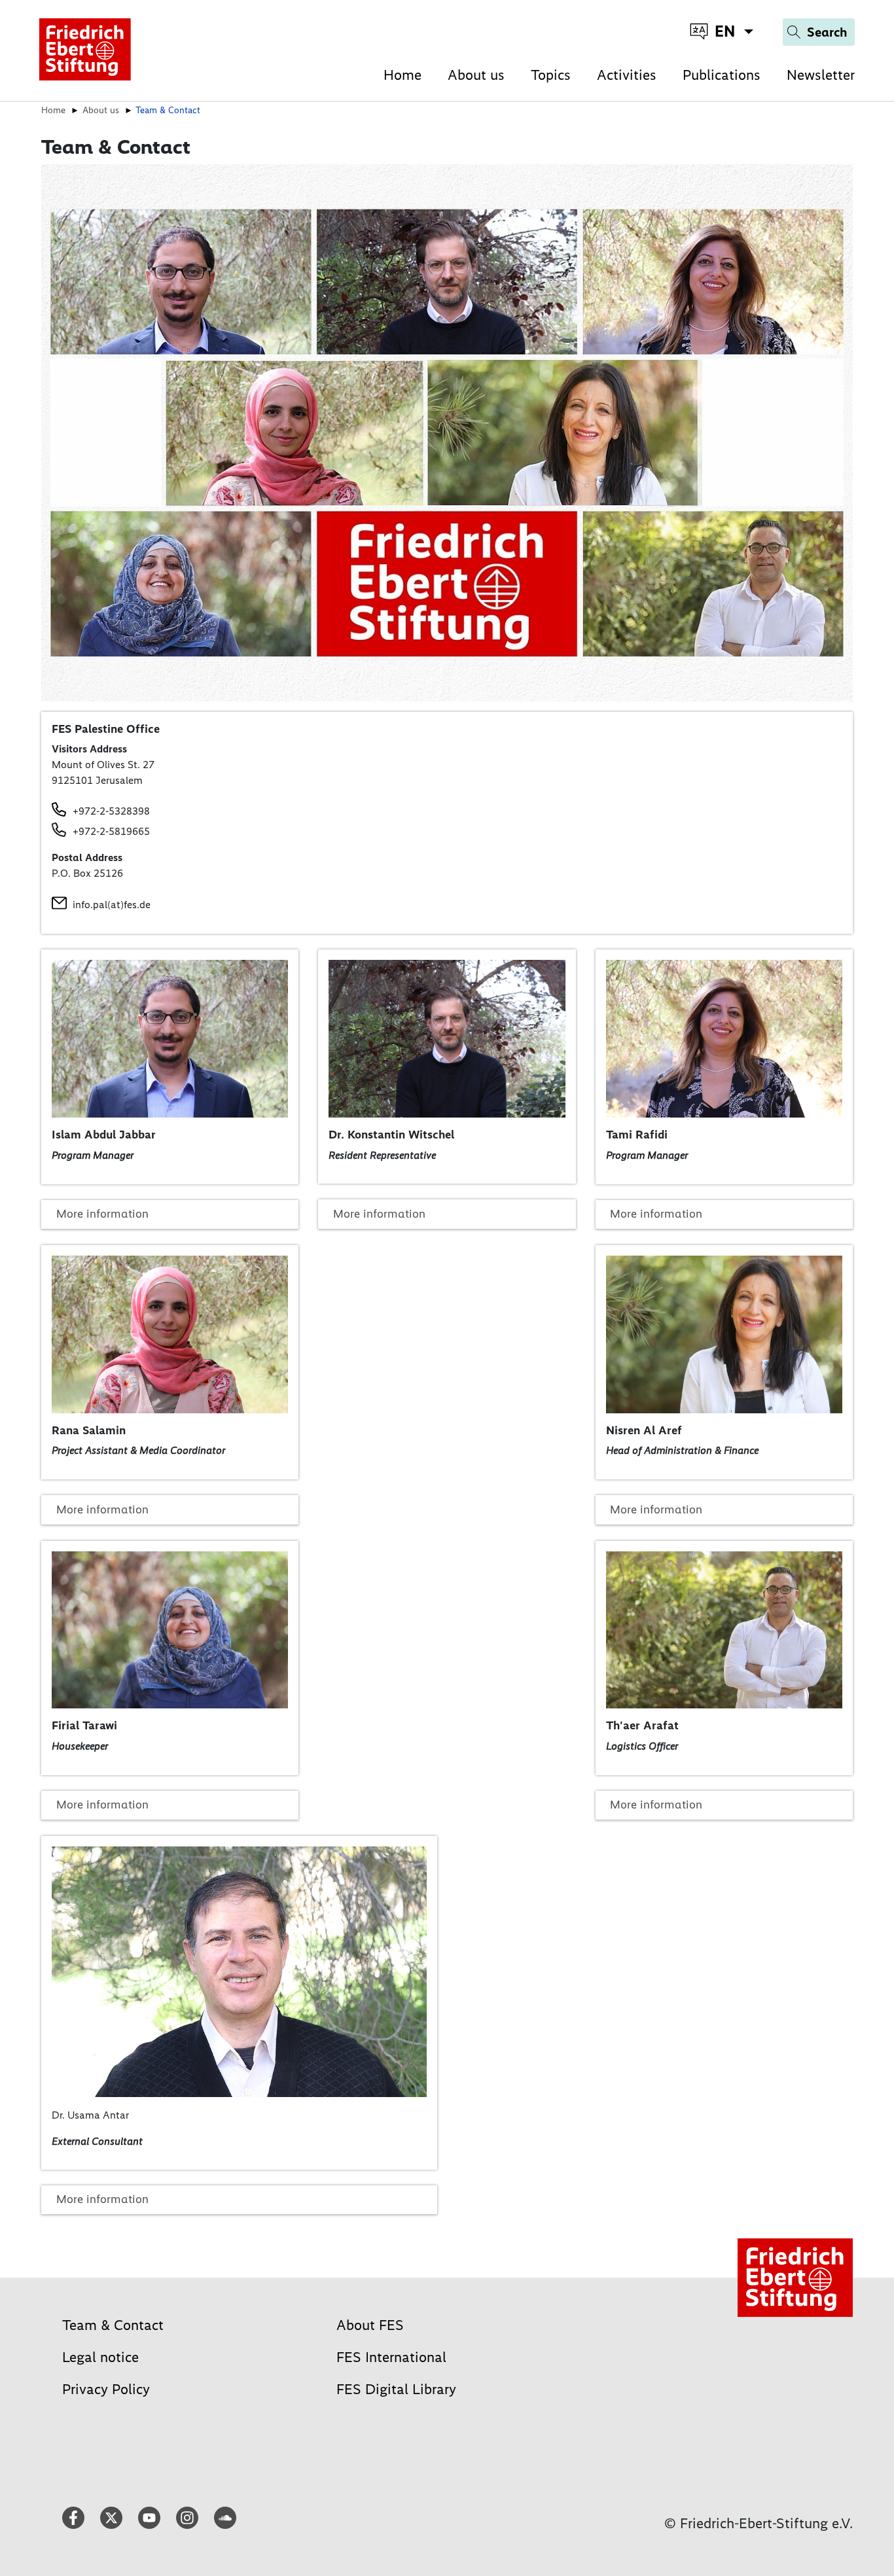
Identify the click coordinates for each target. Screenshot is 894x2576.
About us (476, 75)
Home (402, 75)
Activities (627, 75)
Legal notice (100, 2357)
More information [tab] (102, 1214)
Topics (551, 75)
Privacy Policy (106, 2389)
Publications (722, 75)
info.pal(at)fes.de (112, 905)
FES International (391, 2357)
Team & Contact (113, 2325)
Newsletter (821, 75)
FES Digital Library (396, 2389)
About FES (370, 2325)
